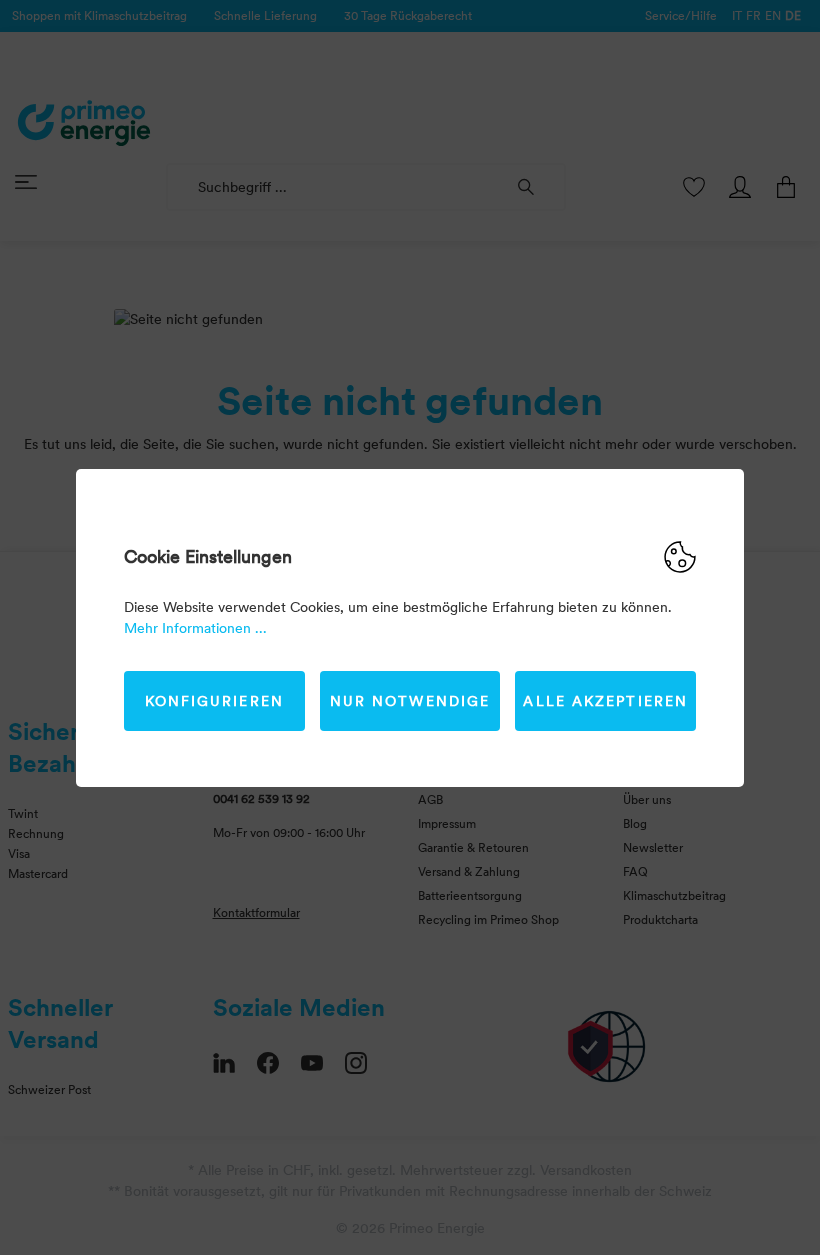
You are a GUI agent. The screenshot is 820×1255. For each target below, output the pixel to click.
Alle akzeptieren (605, 701)
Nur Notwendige (410, 701)
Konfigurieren (214, 701)
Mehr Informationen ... (195, 628)
